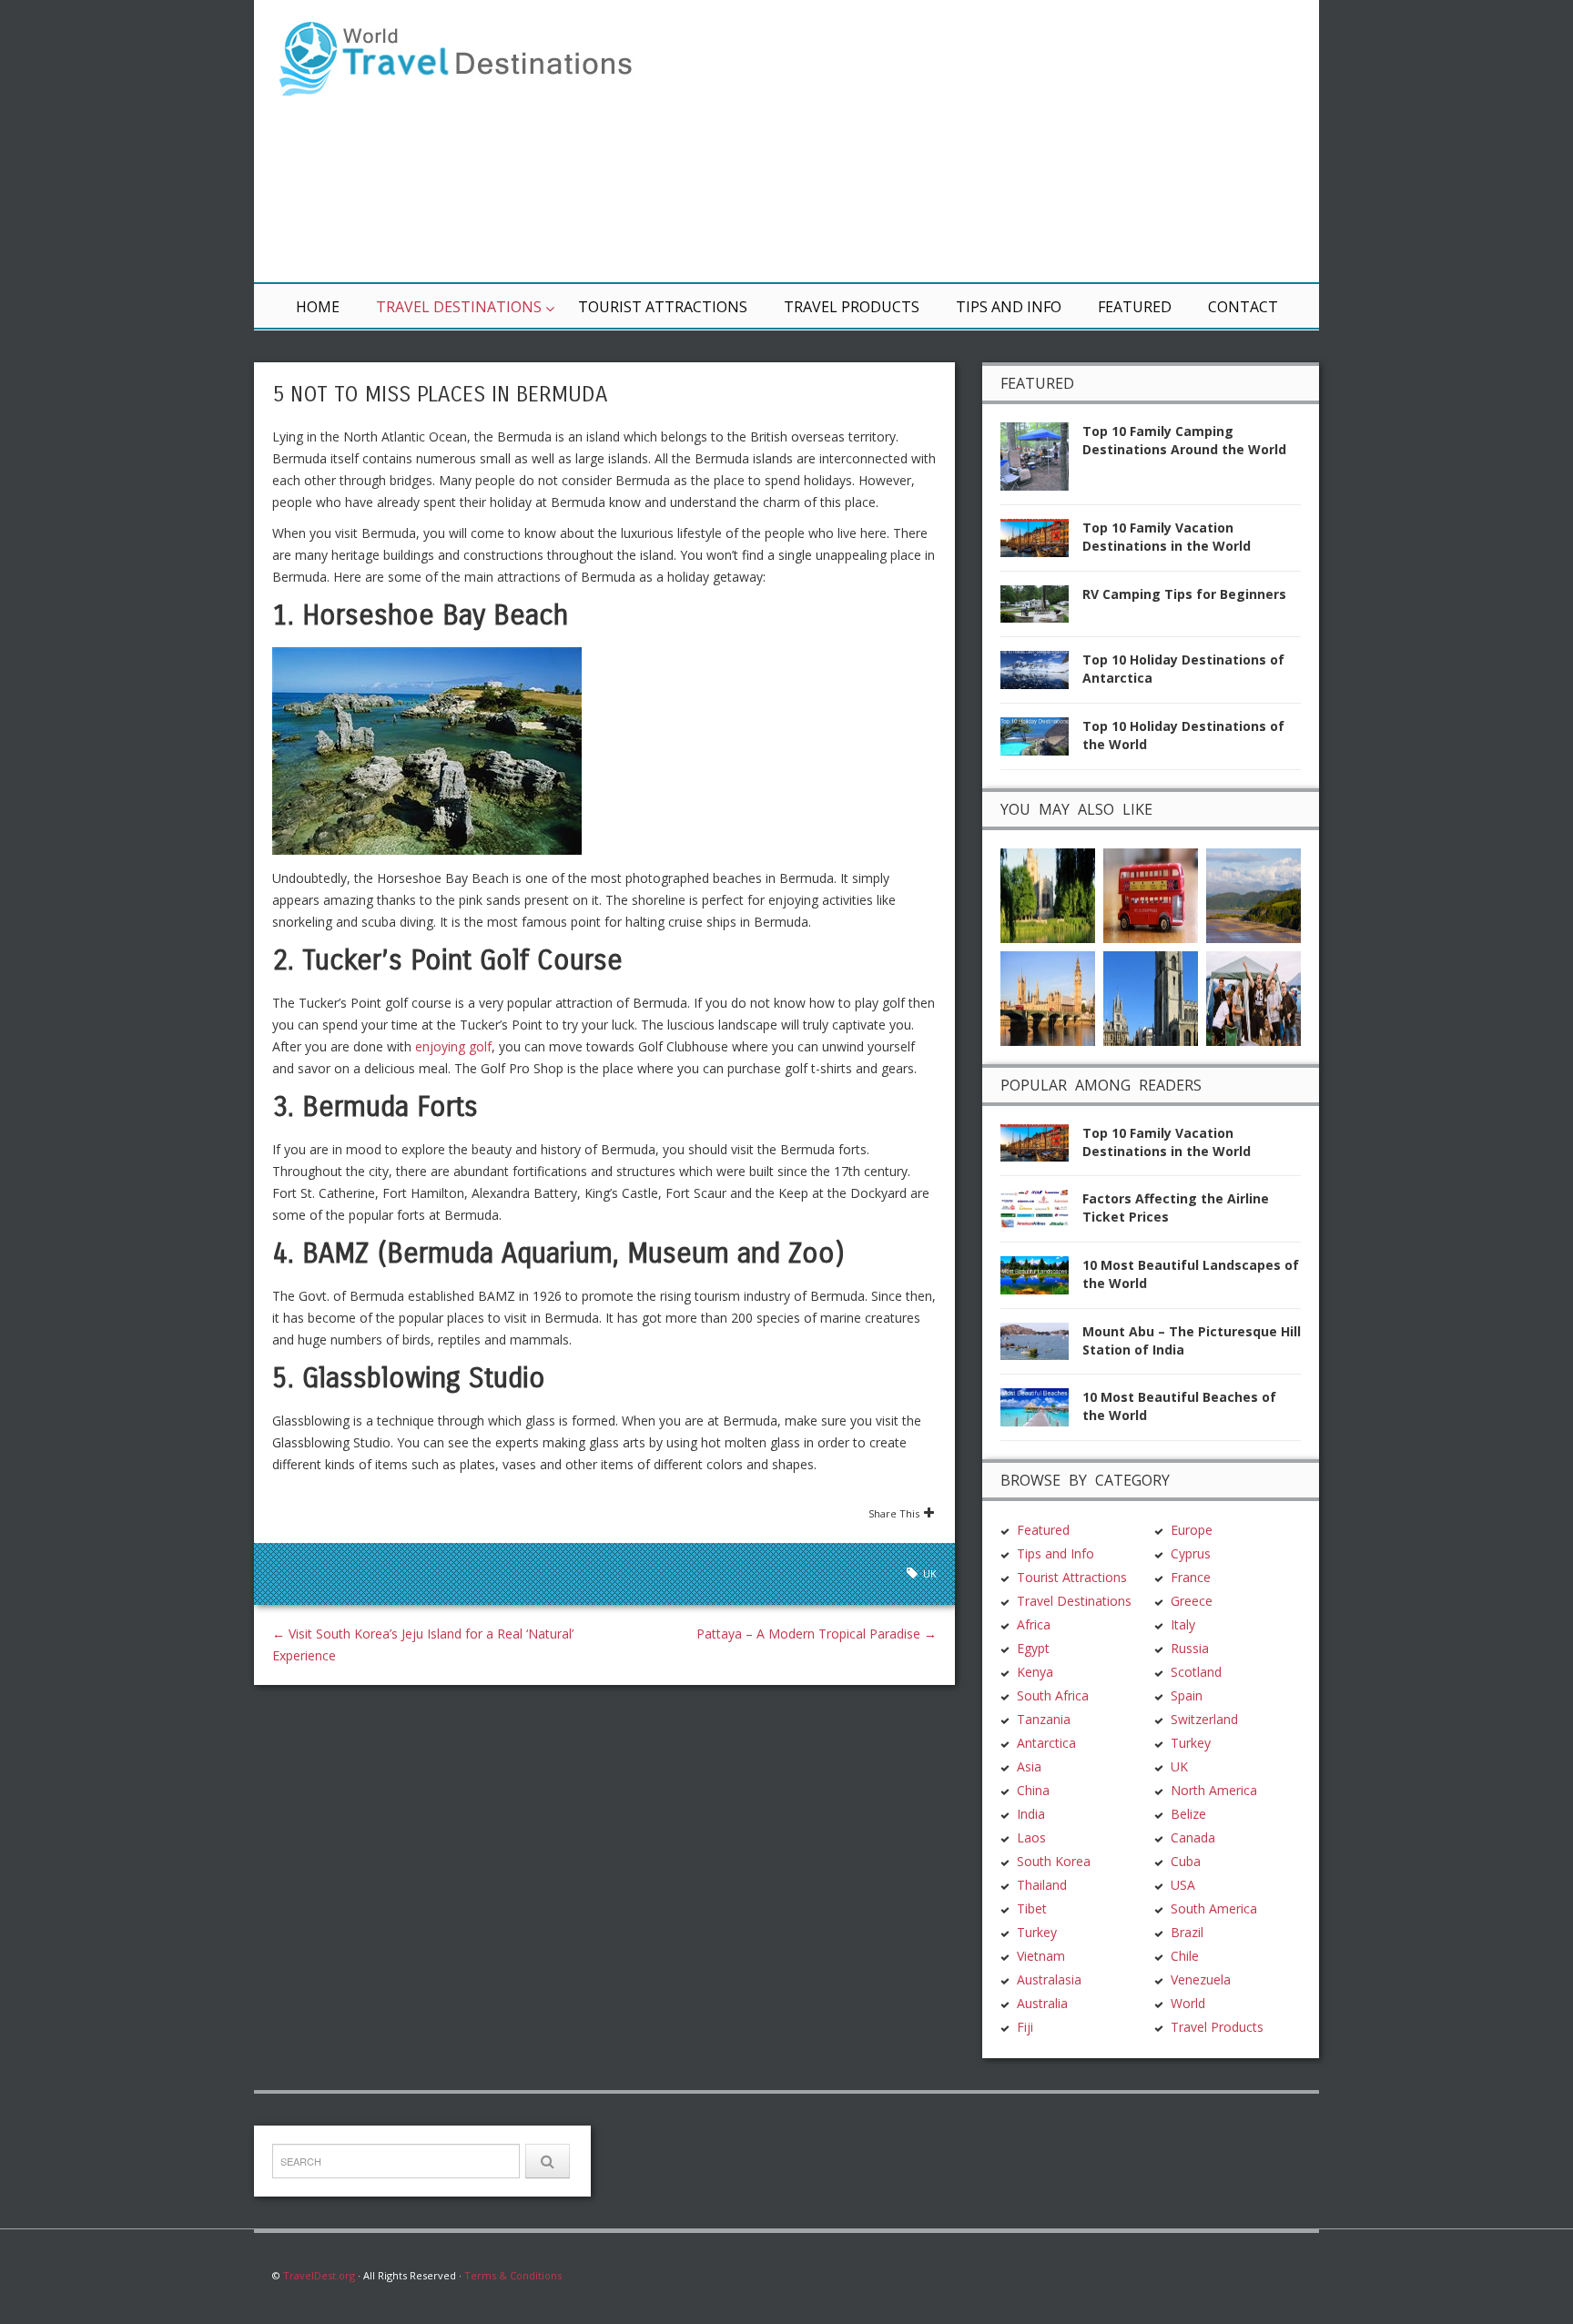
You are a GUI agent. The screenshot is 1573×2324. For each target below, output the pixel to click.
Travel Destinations (459, 307)
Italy (1183, 1624)
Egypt (1033, 1648)
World (1188, 2003)
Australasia (1049, 1979)
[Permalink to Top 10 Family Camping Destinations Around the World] (1041, 462)
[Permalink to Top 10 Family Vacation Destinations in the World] (1041, 543)
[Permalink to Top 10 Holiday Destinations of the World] (1041, 741)
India (1031, 1814)
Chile (1185, 1956)
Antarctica (1046, 1743)
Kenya (1035, 1672)
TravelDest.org (319, 2275)
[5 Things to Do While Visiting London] (1048, 996)
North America (1214, 1790)
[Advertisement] (1005, 141)
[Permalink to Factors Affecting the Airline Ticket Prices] (1041, 1214)
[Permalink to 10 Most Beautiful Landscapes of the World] (1041, 1280)
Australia (1042, 2003)
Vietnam (1041, 1956)
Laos (1031, 1837)
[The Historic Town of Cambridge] (1151, 996)
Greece (1192, 1601)
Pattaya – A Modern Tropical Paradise (817, 1634)
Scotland (1196, 1672)
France (1191, 1577)
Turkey (1037, 1932)
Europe (1192, 1530)
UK (930, 1573)
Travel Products (852, 307)
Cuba (1186, 1861)
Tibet (1032, 1908)
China (1033, 1790)
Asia (1029, 1766)
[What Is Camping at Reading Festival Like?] (1253, 996)
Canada (1193, 1837)
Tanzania (1044, 1719)
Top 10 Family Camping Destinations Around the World (1184, 440)
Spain (1187, 1695)
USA (1183, 1885)
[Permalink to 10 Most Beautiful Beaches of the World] (1041, 1412)
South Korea (1054, 1861)
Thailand (1042, 1885)
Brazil (1187, 1932)
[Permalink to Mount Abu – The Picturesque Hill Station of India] (1041, 1347)
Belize (1188, 1814)
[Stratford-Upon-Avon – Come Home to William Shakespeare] (1048, 893)
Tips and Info (1009, 307)
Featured (1135, 307)
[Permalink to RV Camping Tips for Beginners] (1041, 609)
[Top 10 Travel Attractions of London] (1151, 893)
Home (318, 307)
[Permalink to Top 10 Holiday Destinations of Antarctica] (1041, 675)
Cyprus (1191, 1553)
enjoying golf (453, 1046)
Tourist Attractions (663, 307)
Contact (1243, 307)
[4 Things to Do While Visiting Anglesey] (1253, 893)
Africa (1034, 1624)
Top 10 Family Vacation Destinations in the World (1167, 537)
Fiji (1025, 2027)
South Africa (1053, 1695)
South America (1214, 1908)
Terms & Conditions (513, 2275)
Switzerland (1204, 1719)
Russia (1190, 1648)
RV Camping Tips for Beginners (1184, 594)
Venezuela (1201, 1979)
